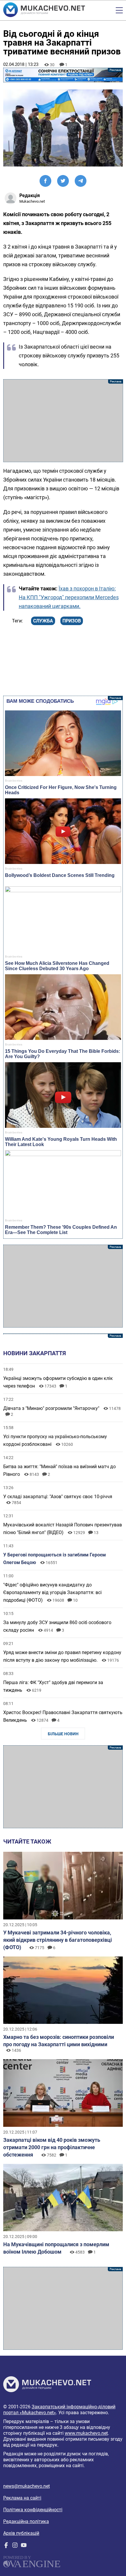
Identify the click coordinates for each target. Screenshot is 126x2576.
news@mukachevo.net (27, 2486)
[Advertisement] (63, 421)
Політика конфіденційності (33, 2510)
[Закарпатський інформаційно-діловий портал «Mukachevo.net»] (44, 10)
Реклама (63, 75)
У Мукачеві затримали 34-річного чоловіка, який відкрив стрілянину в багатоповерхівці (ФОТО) (58, 1940)
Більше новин (63, 1734)
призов (72, 621)
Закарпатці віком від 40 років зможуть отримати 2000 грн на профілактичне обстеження (52, 2147)
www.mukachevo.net (86, 2433)
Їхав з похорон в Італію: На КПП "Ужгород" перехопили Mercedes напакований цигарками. (69, 597)
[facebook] (6, 2546)
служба (43, 621)
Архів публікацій (21, 2533)
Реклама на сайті (22, 2498)
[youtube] (24, 2546)
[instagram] (15, 2546)
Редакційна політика (26, 2521)
